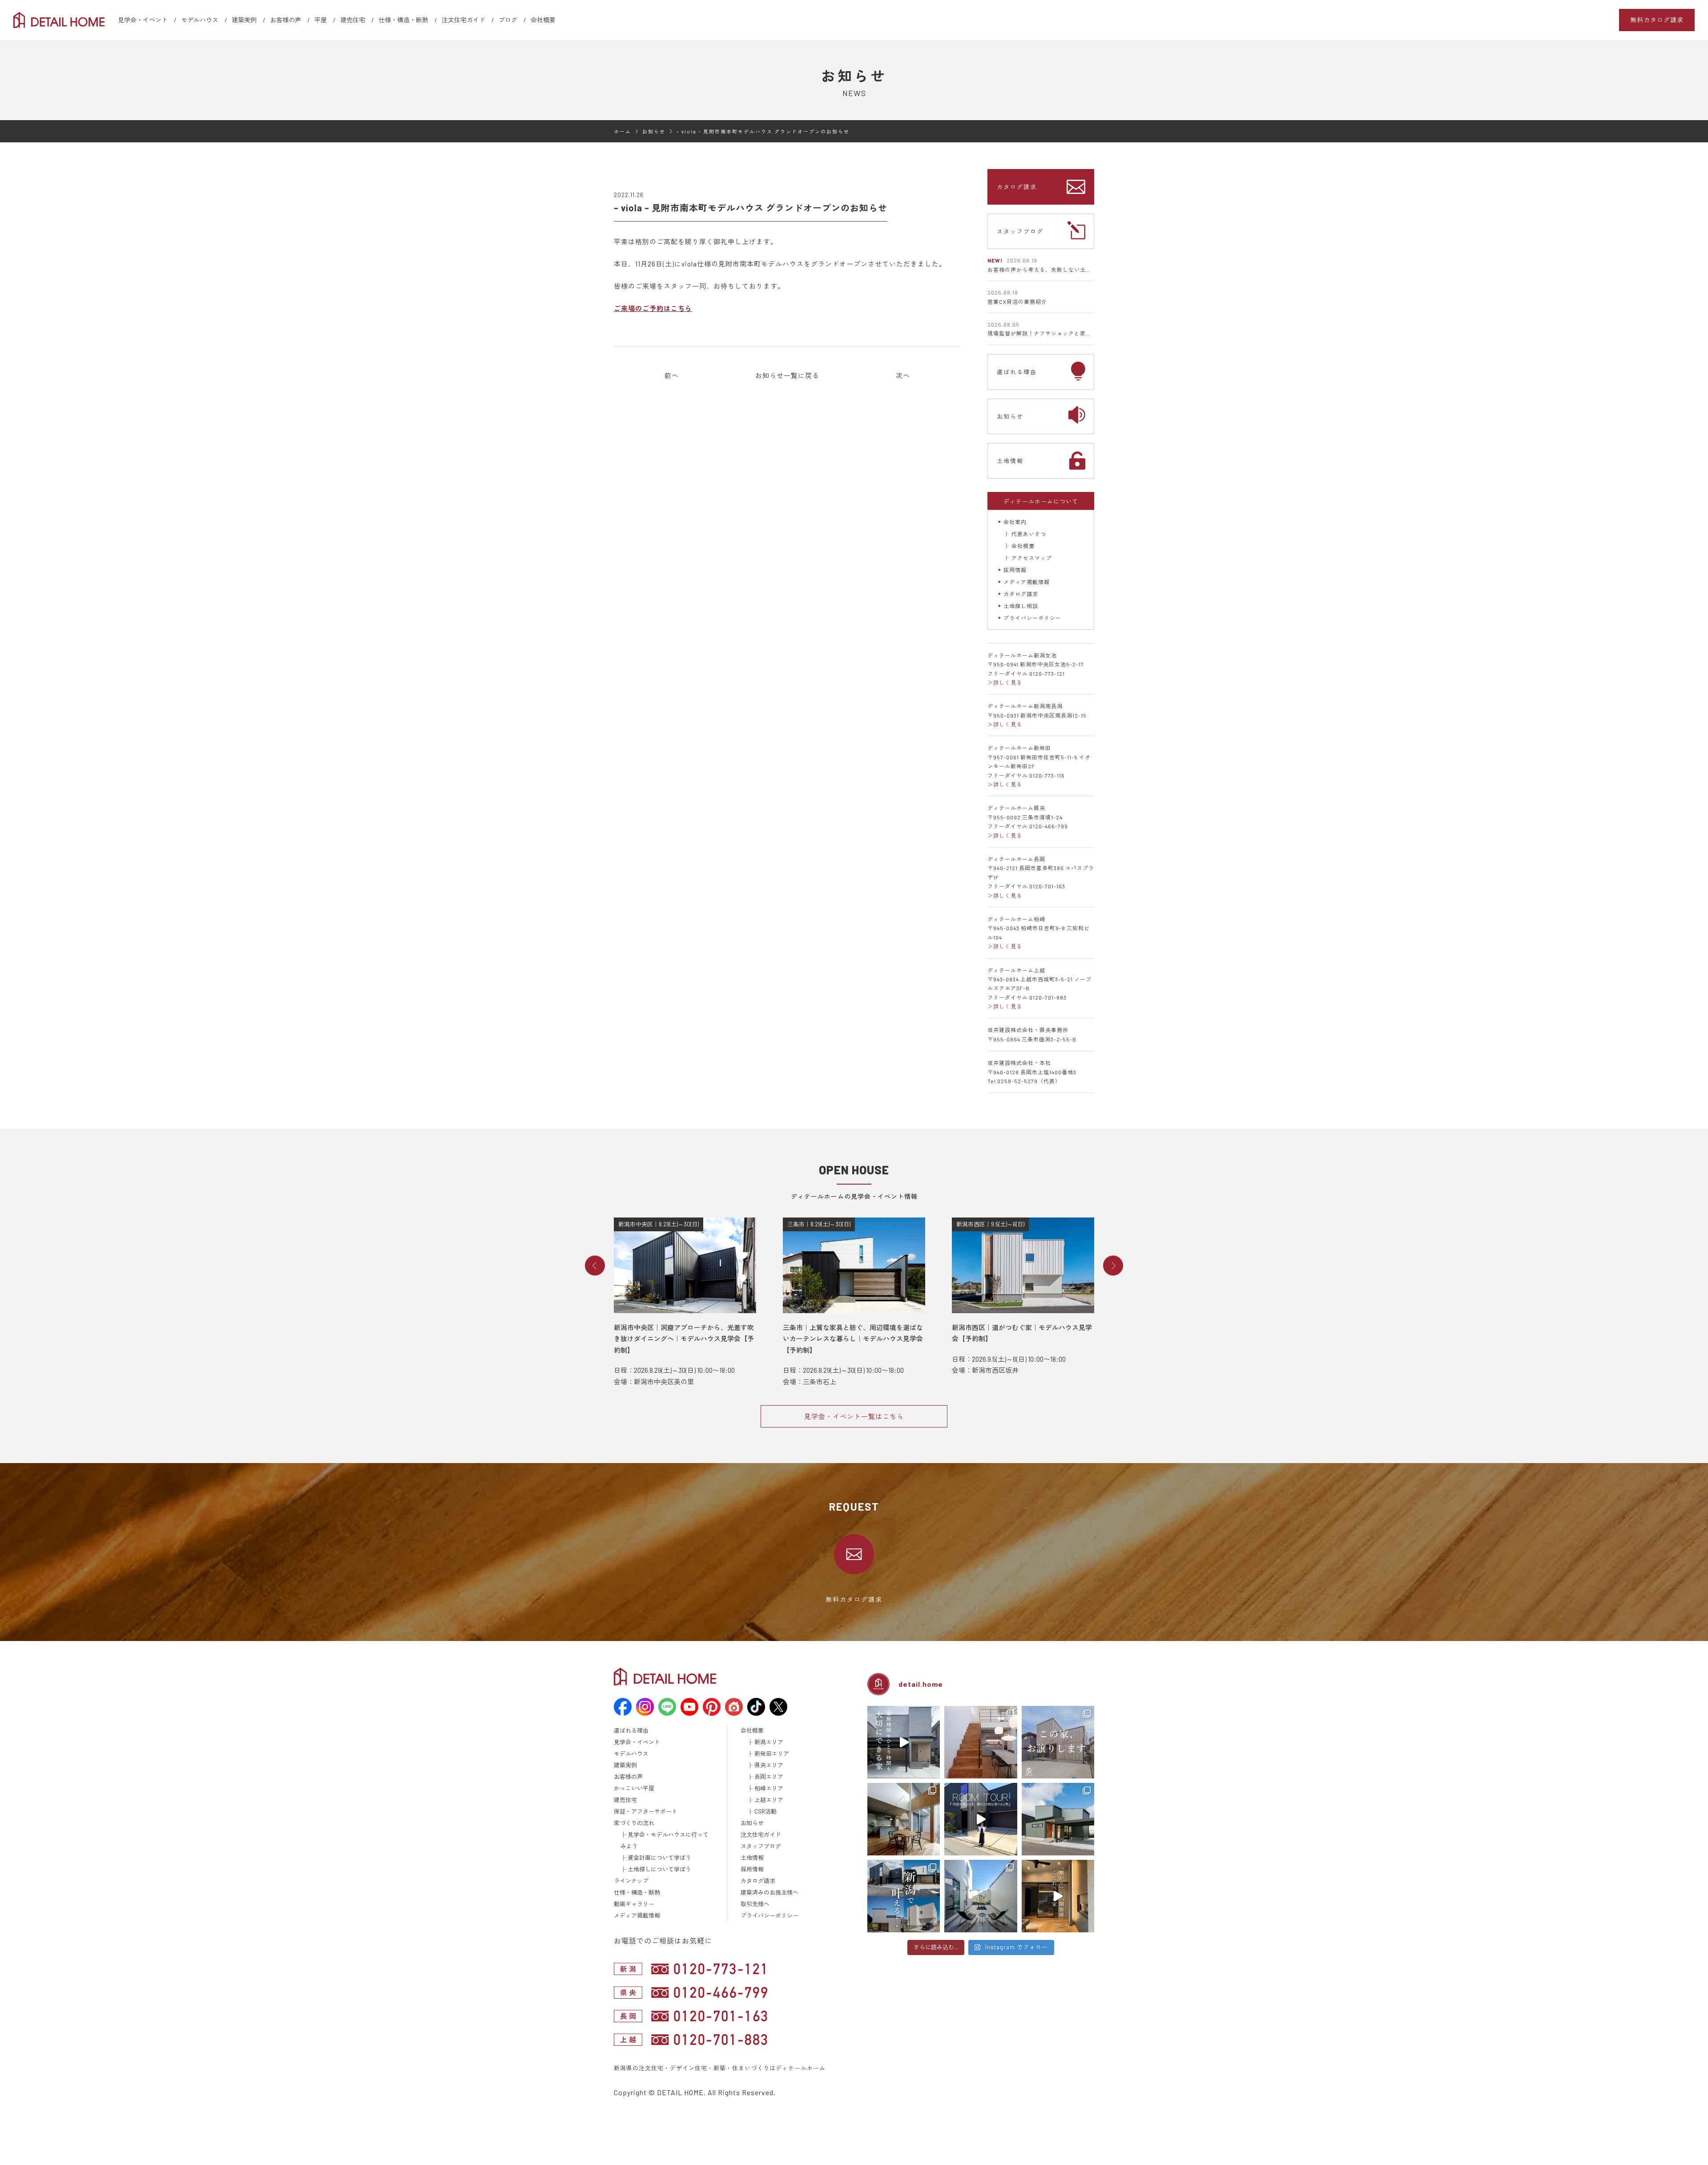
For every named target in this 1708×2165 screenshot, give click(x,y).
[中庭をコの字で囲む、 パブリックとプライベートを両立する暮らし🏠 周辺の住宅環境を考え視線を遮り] (981, 1896)
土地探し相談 (1021, 606)
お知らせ (1010, 416)
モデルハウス (200, 20)
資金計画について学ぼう (659, 1858)
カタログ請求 (1017, 187)
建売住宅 (353, 20)
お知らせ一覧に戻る (787, 375)
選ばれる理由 (1017, 372)
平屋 (321, 20)
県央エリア (769, 1765)
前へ (672, 375)
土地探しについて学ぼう (659, 1869)
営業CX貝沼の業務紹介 (1017, 302)
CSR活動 (765, 1811)
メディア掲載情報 (1027, 582)
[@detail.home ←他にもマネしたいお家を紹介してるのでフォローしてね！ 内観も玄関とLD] (1058, 1896)
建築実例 (244, 20)
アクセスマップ (1032, 558)
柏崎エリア (769, 1788)
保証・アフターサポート (646, 1811)
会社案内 (1015, 522)
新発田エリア (772, 1754)
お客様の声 (286, 20)
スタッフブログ (1020, 231)
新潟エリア (769, 1742)
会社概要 (543, 20)
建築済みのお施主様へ (769, 1892)
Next (1113, 1266)
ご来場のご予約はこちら (653, 308)
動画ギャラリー (634, 1904)
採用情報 (1015, 570)
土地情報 (1010, 461)
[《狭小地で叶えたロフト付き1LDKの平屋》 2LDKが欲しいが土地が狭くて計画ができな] (1058, 1819)
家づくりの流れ (634, 1823)
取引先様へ (755, 1904)
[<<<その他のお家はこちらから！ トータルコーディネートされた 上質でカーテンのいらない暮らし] (981, 1742)
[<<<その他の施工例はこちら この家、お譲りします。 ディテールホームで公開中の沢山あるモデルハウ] (1058, 1742)
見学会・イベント (143, 20)
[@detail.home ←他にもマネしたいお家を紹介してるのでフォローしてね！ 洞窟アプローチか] (981, 1819)
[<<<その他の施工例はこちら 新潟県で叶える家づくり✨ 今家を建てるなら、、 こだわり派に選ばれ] (904, 1896)
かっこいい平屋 (634, 1788)
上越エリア (769, 1800)
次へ (903, 375)
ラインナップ (631, 1881)
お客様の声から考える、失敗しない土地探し (1045, 270)
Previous (595, 1266)
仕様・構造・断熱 (403, 20)
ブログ (508, 20)
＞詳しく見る (1005, 682)
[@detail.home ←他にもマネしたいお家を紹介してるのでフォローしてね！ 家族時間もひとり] (904, 1742)
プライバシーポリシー (1032, 618)
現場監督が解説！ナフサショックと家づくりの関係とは (1060, 333)
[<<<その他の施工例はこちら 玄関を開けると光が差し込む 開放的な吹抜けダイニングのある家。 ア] (904, 1819)
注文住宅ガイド (463, 20)
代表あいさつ (1029, 534)
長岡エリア (769, 1777)
